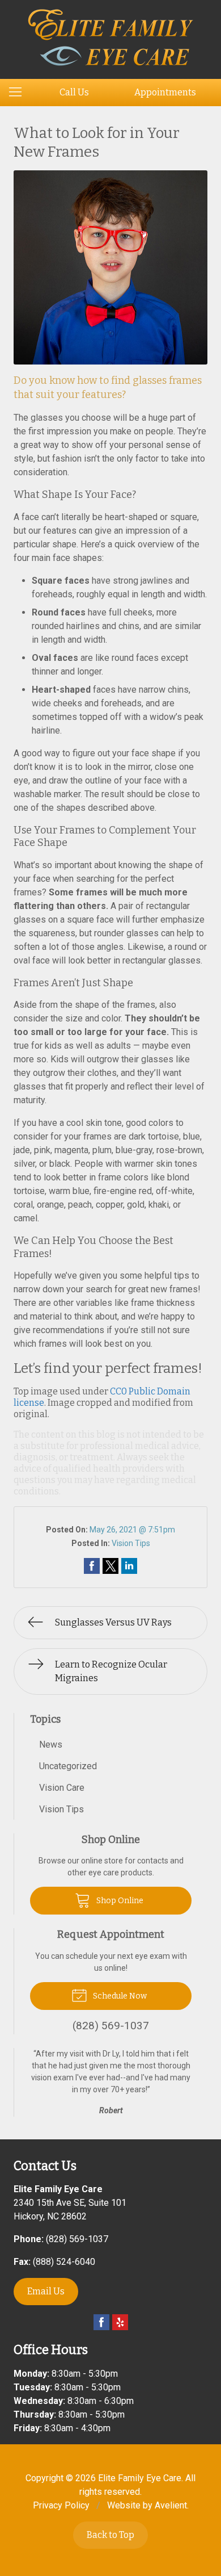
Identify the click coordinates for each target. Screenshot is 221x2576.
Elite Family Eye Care (140, 2478)
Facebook (101, 2322)
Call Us (74, 92)
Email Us (46, 2291)
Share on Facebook (92, 1566)
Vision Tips (131, 1543)
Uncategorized (68, 1766)
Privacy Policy (61, 2505)
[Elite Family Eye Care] (111, 37)
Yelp (120, 2322)
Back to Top (110, 2535)
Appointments (165, 92)
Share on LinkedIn (129, 1566)
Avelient (171, 2505)
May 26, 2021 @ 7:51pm (132, 1530)
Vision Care (62, 1788)
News (51, 1744)
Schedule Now (119, 1996)
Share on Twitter (110, 1566)
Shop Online (119, 1901)
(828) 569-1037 (77, 2239)
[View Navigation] (19, 93)
